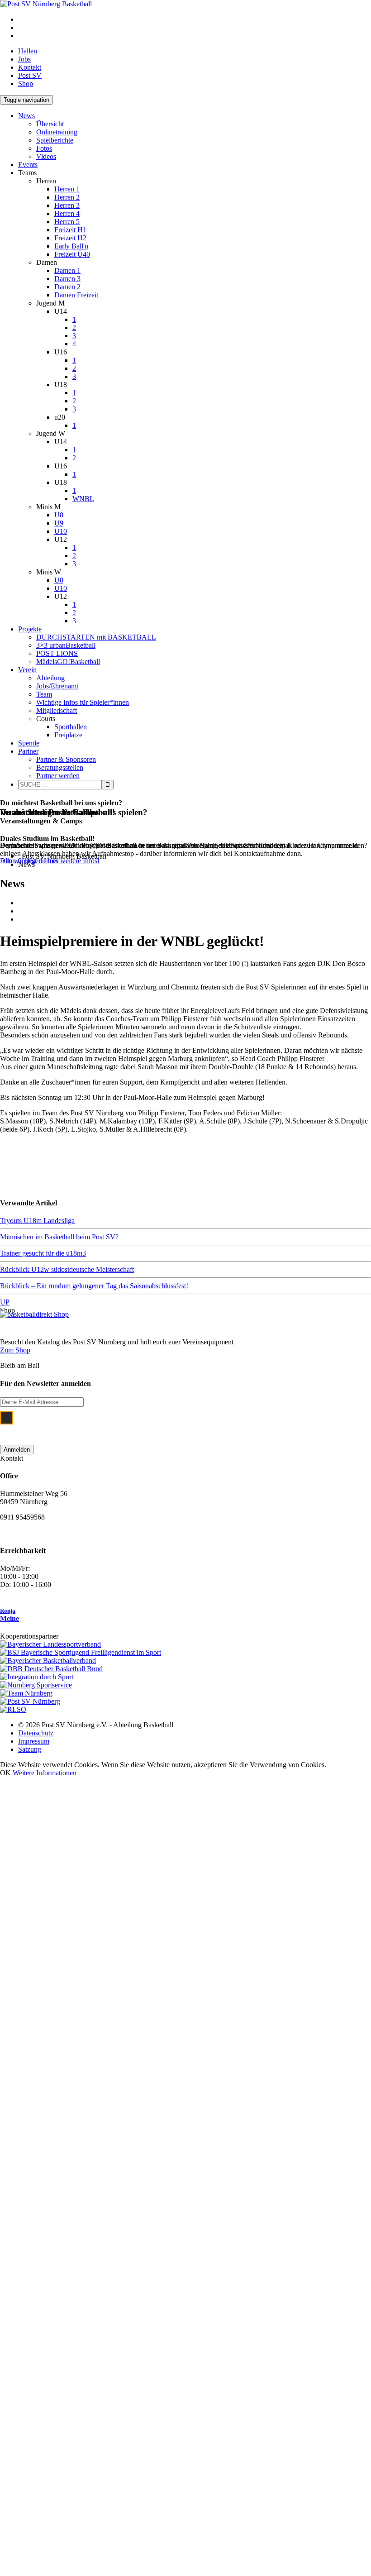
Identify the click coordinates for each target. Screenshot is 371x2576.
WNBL (83, 499)
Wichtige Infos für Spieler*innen (83, 702)
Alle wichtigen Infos (29, 861)
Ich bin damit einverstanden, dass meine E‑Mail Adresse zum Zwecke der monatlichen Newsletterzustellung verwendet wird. (178, 1423)
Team (44, 694)
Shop (26, 84)
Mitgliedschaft (57, 710)
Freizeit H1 (70, 230)
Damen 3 (67, 279)
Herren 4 (67, 213)
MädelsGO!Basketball (68, 662)
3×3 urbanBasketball (66, 645)
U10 (61, 531)
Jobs (24, 59)
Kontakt (30, 67)
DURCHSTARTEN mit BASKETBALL (96, 637)
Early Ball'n (71, 246)
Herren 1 (67, 189)
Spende (29, 743)
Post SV (30, 75)
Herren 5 (67, 222)
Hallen (28, 51)
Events (28, 165)
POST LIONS (57, 653)
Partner (28, 751)
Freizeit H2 (70, 238)
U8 (59, 515)
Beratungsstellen (60, 767)
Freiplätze (68, 735)
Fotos (44, 148)
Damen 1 (67, 270)
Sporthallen (71, 727)
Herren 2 (67, 197)
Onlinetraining (57, 132)
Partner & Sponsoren (66, 759)
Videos (46, 156)
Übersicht (50, 124)
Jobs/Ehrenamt (57, 686)
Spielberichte (55, 140)
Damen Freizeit (76, 295)
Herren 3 (67, 205)
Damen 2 (67, 287)
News (26, 116)
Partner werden (58, 776)
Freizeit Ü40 (72, 254)
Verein (27, 670)
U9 (59, 523)
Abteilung (50, 678)
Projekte (30, 629)
